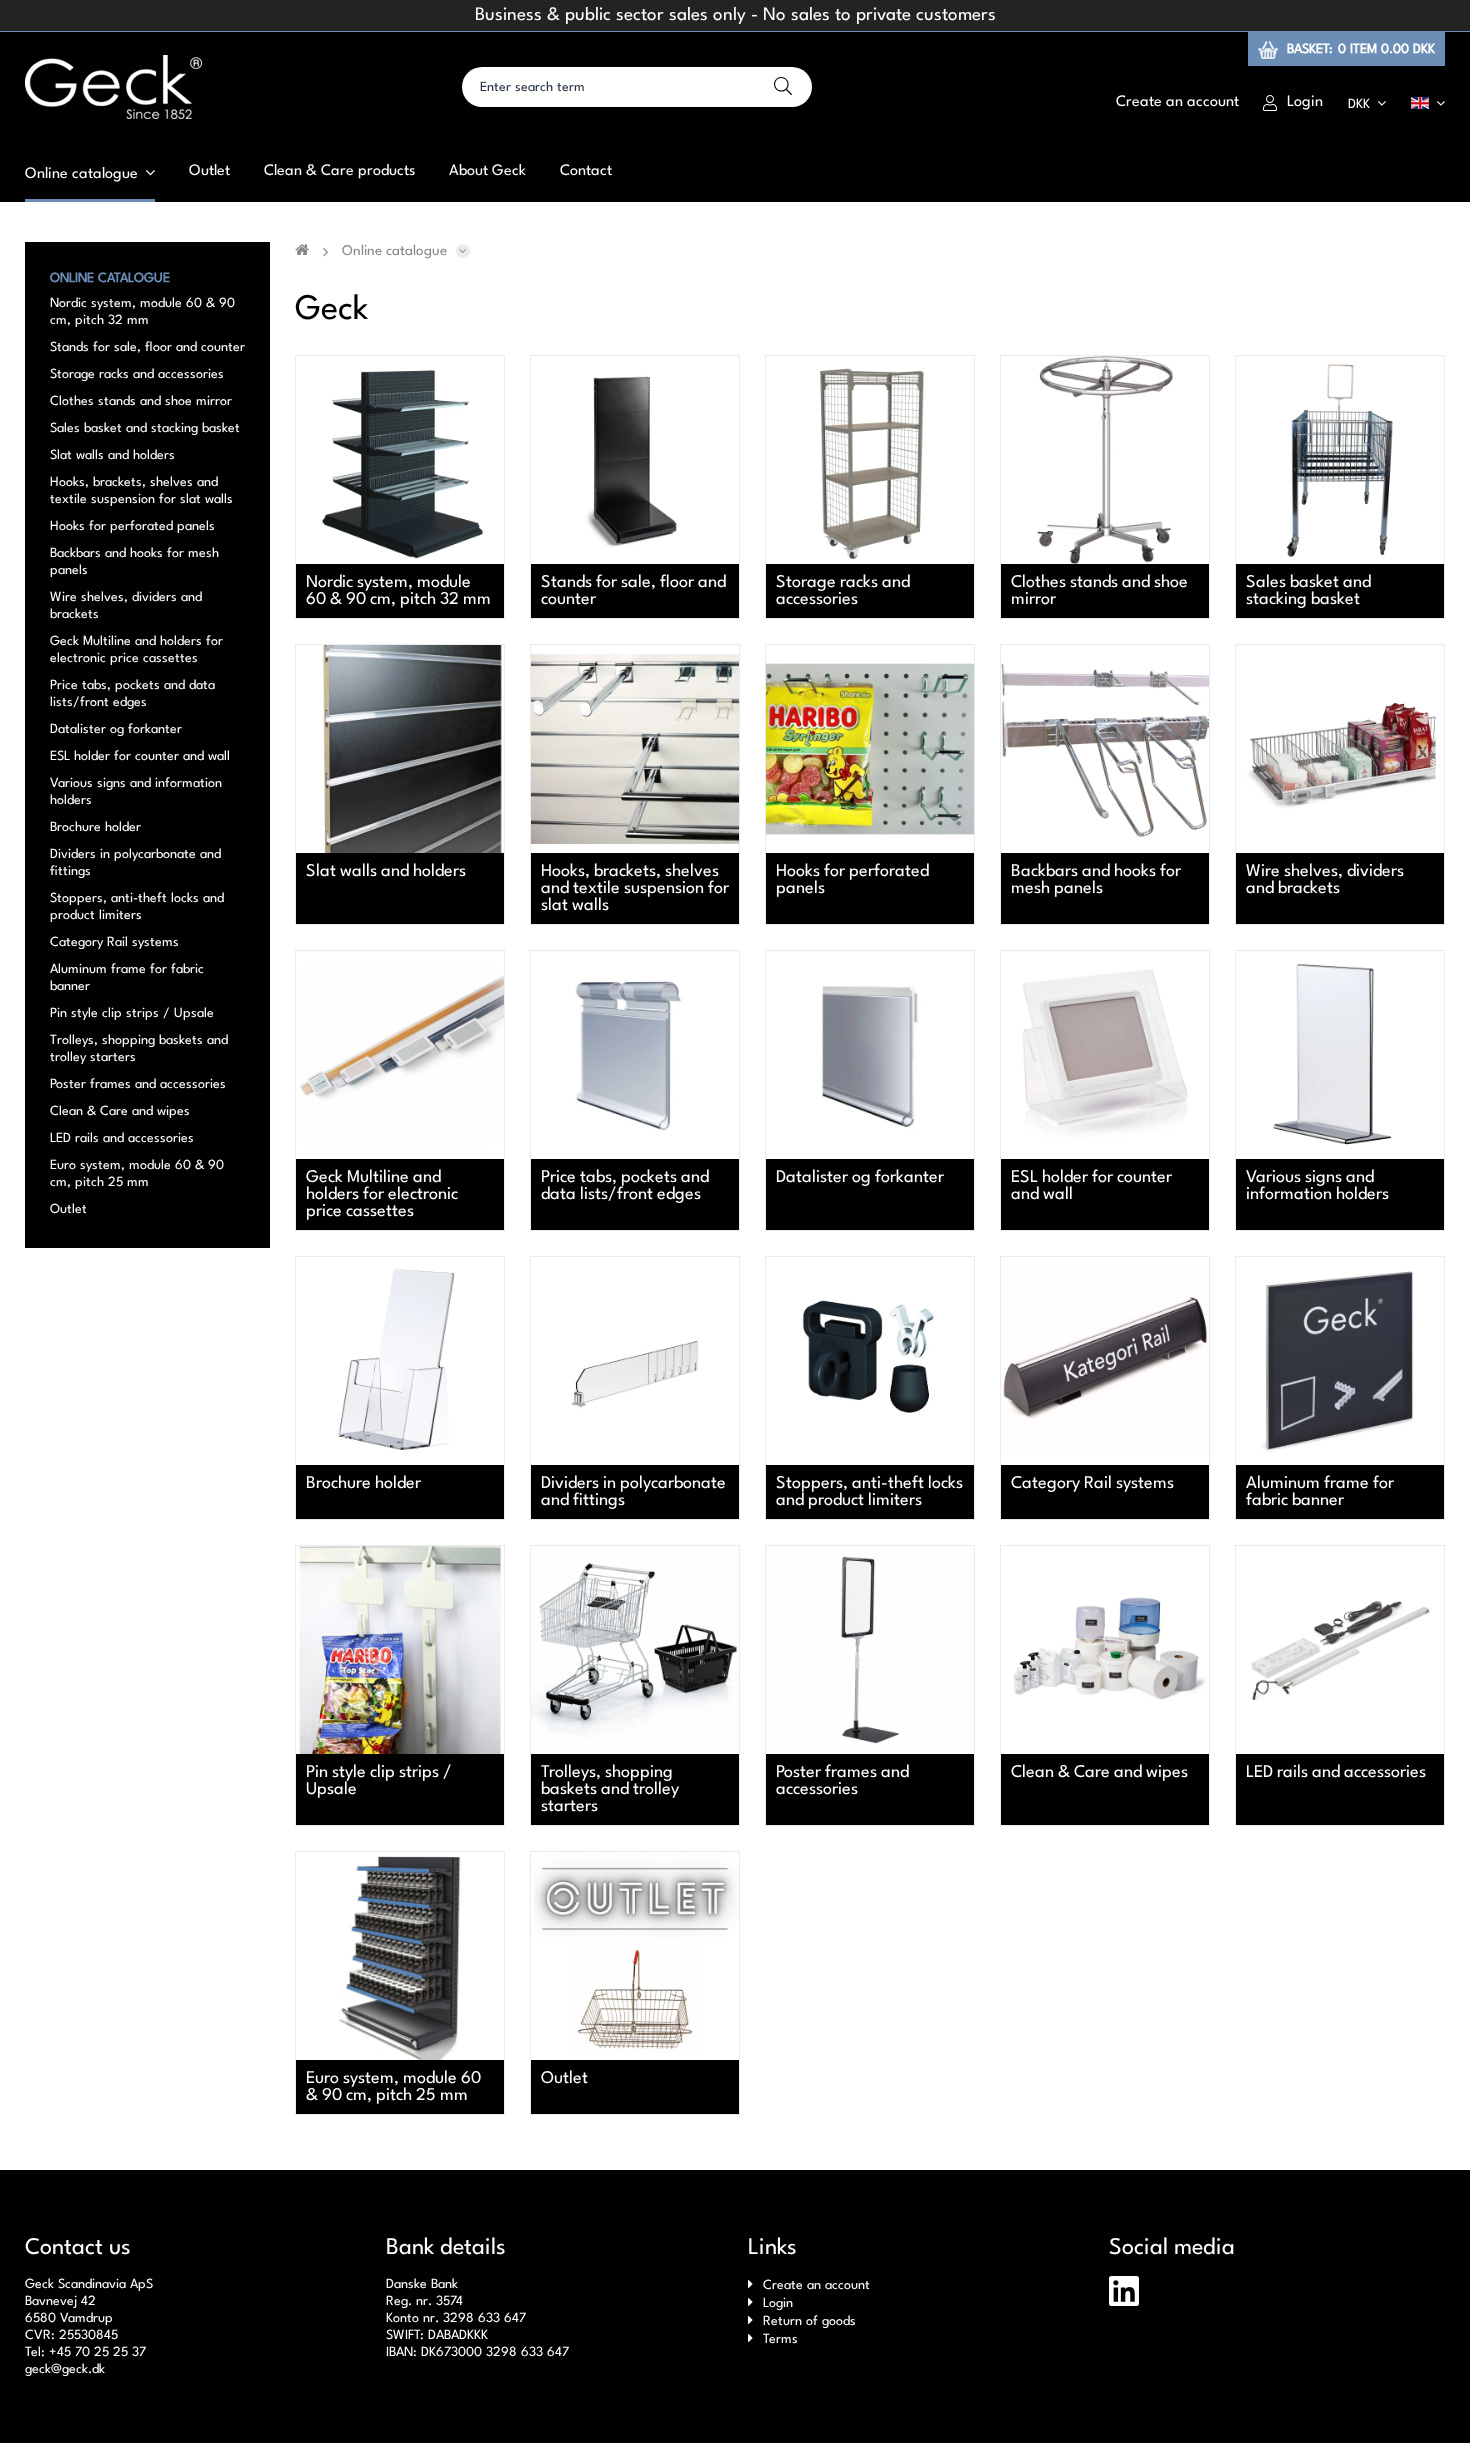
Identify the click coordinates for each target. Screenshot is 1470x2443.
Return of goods (809, 2321)
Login (778, 2303)
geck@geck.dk (65, 2369)
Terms (780, 2339)
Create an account (816, 2285)
